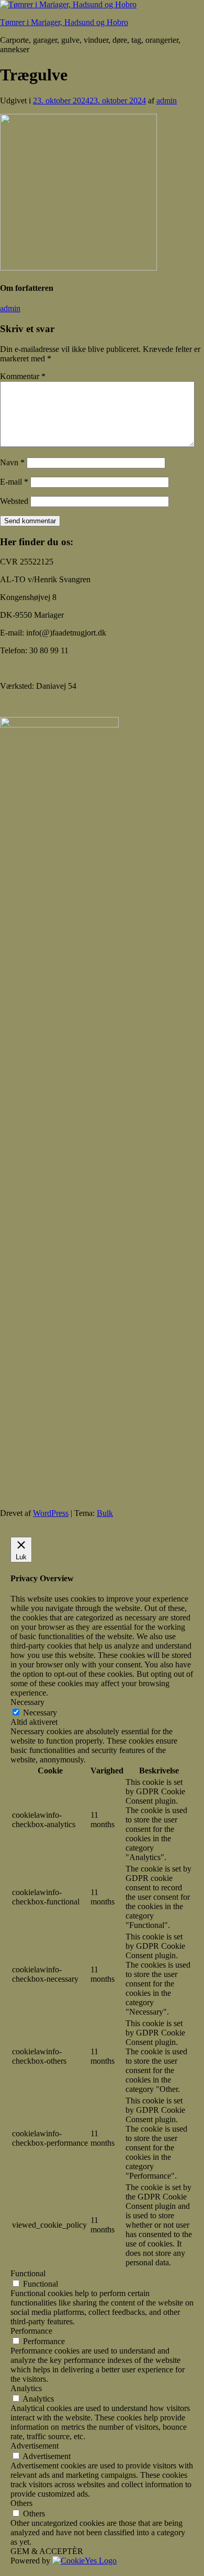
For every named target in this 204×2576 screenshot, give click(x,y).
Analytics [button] (26, 2388)
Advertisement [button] (35, 2446)
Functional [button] (28, 2273)
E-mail (14, 482)
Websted (14, 501)
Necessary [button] (27, 1702)
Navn (12, 462)
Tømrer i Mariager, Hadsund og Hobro (64, 22)
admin (167, 101)
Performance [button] (31, 2331)
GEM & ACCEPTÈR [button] (47, 2551)
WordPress (51, 1513)
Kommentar (23, 376)
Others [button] (21, 2503)
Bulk (105, 1513)
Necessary (40, 1713)
